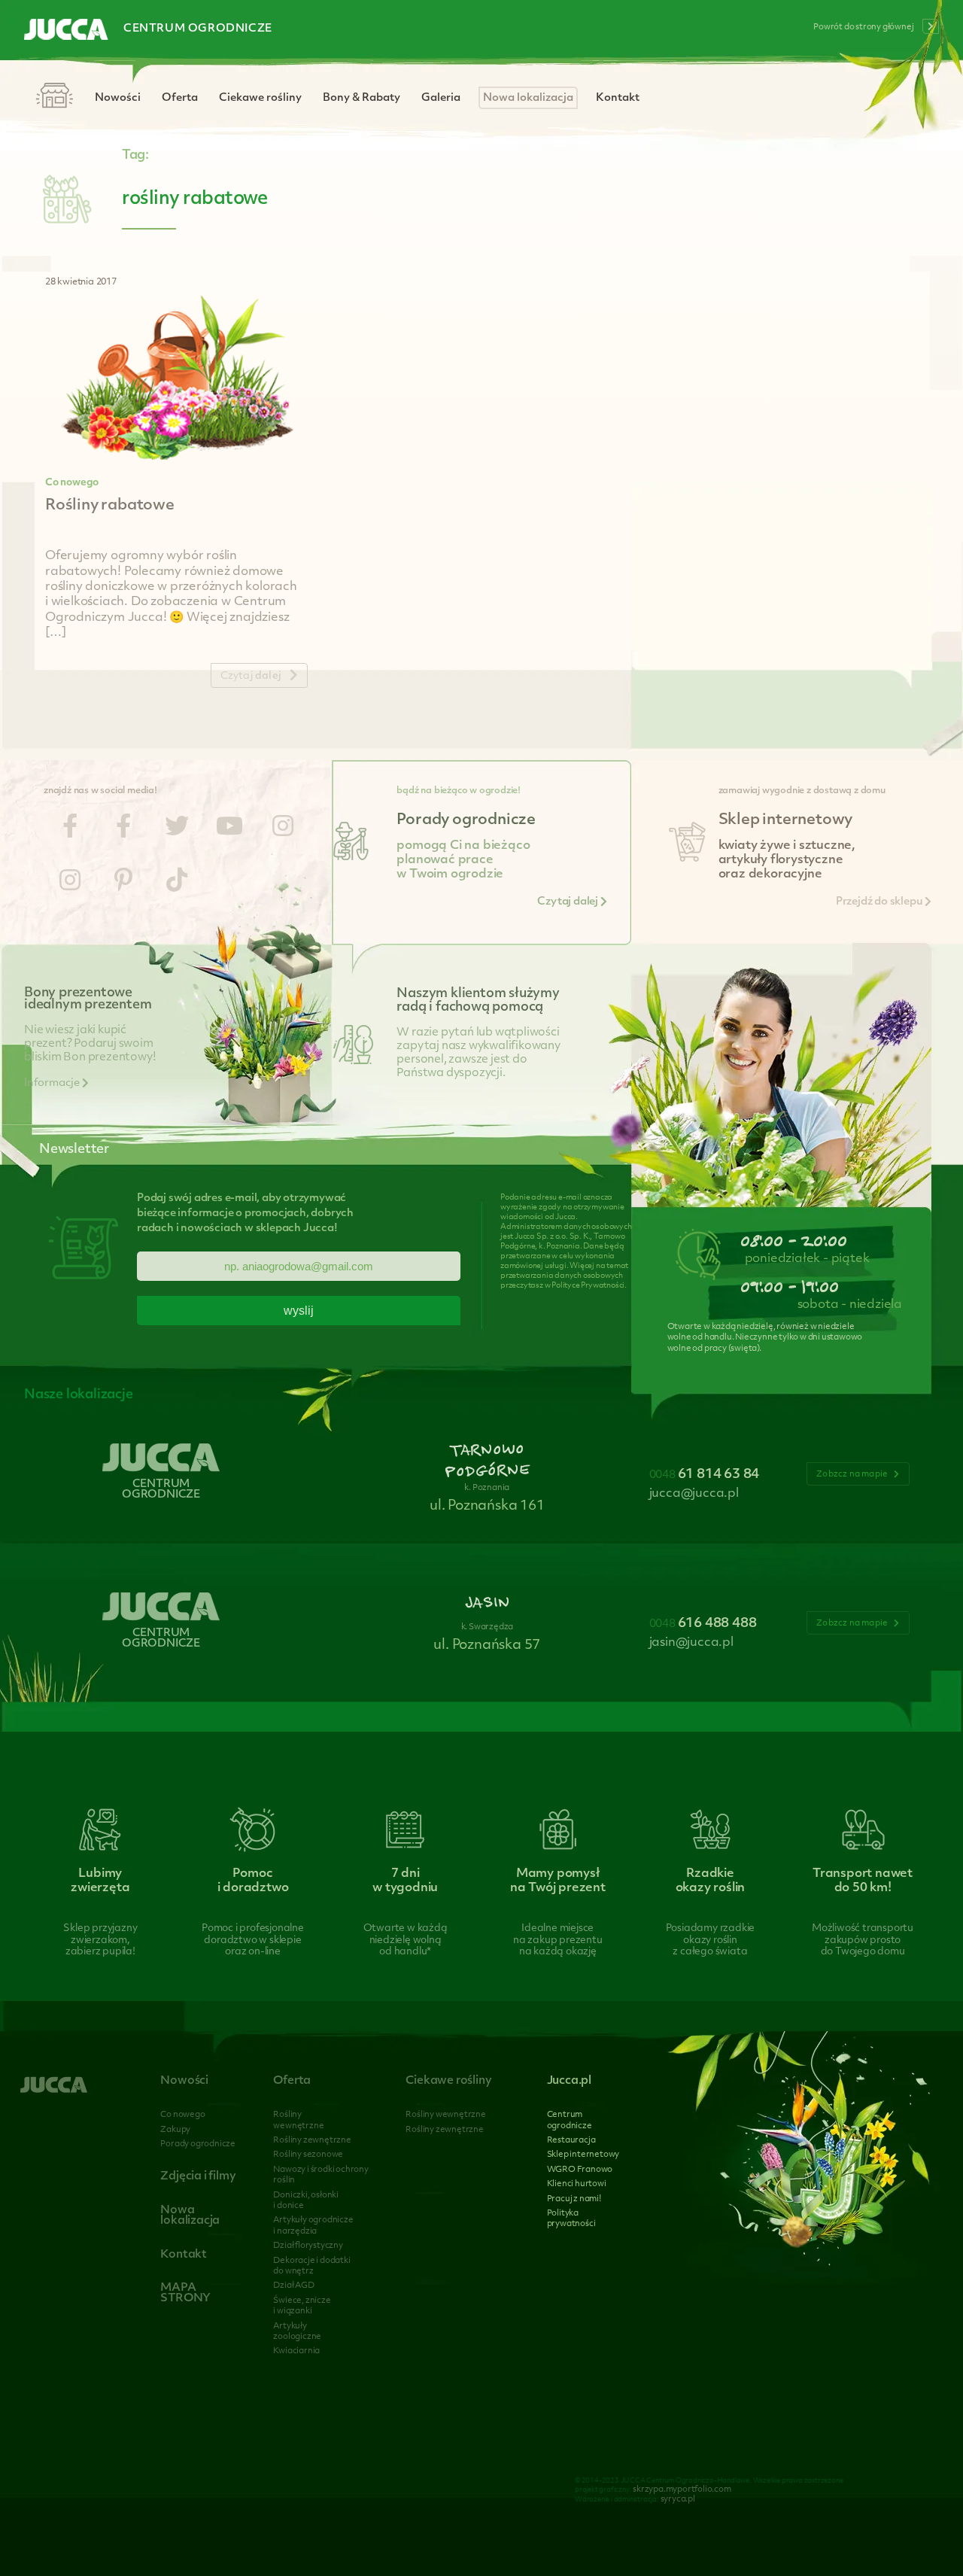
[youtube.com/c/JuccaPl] (229, 829)
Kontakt (618, 98)
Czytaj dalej (568, 902)
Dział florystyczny (308, 2246)
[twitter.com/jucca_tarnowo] (177, 829)
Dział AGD (293, 2286)
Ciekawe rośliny (260, 98)
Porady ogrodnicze (198, 2144)
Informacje (53, 1083)
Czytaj (251, 676)
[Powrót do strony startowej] (66, 31)
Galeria (441, 98)
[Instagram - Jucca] (283, 829)
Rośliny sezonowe (308, 2155)
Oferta (180, 98)
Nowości (118, 98)
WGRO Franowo (580, 2170)
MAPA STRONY (185, 2293)
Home (54, 97)
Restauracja (571, 2141)
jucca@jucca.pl (694, 1494)
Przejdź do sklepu (880, 902)
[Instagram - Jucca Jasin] (70, 883)
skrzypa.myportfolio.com (682, 2490)
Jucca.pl (569, 2081)
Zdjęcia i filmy (198, 2177)
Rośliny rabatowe (110, 506)
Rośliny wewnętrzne (445, 2115)
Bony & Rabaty (362, 98)
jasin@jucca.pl (691, 1643)
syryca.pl (678, 2500)
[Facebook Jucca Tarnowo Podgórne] (70, 829)
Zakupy (175, 2130)
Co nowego (72, 483)
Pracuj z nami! (574, 2199)
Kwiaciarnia (296, 2351)
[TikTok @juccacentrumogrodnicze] (177, 883)
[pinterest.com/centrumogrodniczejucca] (123, 883)
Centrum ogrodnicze (198, 29)
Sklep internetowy (583, 2155)
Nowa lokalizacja (528, 98)
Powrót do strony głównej (864, 27)
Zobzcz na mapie (853, 1475)
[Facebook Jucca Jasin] (123, 829)
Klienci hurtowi (577, 2184)
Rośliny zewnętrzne (312, 2141)
